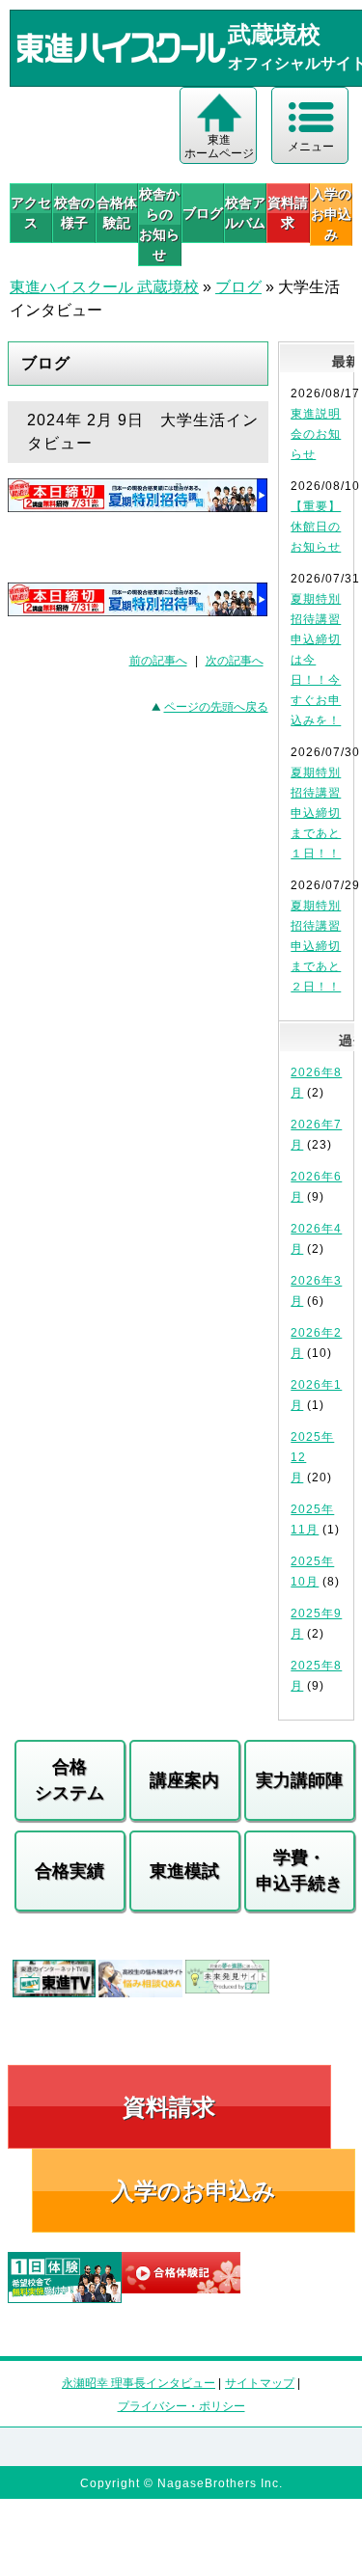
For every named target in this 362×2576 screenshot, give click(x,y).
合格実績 (70, 1871)
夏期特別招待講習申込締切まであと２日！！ (316, 946)
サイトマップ (260, 2383)
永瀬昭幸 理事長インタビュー (139, 2383)
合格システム (70, 1780)
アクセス (31, 213)
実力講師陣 (299, 1780)
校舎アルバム (245, 213)
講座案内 (184, 1780)
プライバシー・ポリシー (181, 2406)
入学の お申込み (331, 214)
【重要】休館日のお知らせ (316, 527)
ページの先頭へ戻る (216, 707)
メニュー (311, 147)
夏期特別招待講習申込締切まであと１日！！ (316, 813)
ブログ (203, 213)
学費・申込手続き (299, 1871)
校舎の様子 (74, 213)
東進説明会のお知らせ (316, 434)
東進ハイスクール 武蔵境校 (104, 287)
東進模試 (184, 1871)
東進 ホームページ (219, 147)
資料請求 (288, 213)
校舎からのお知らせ (159, 224)
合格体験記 (117, 213)
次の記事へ (235, 661)
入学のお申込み (194, 2191)
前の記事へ (158, 661)
